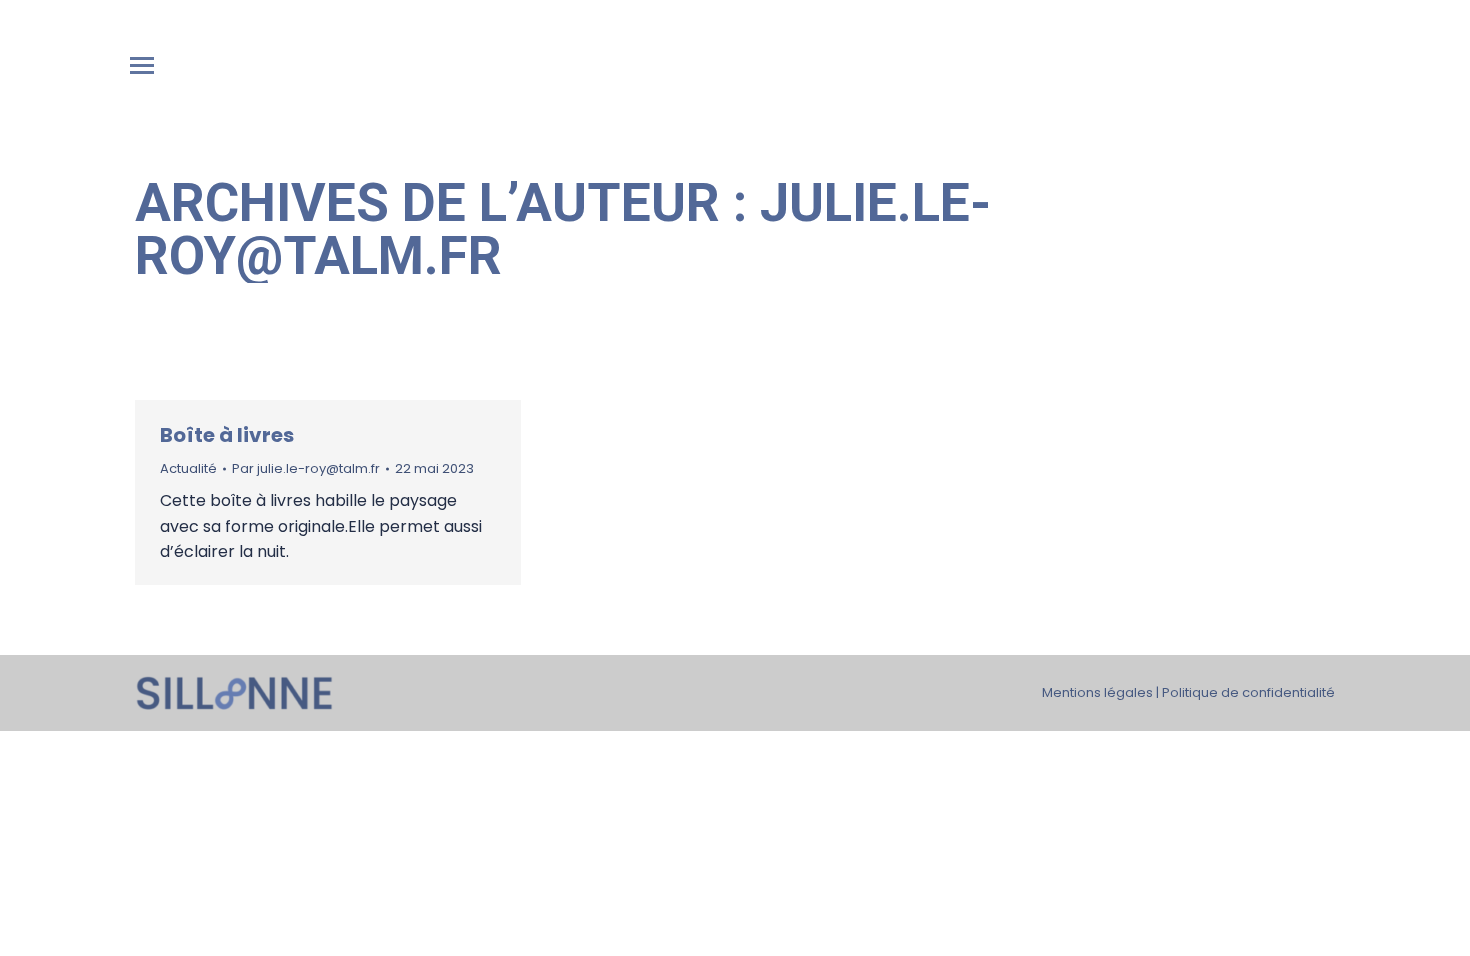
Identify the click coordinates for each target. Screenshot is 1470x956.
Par (306, 469)
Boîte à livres (227, 435)
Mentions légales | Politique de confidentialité (1188, 692)
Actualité (188, 468)
